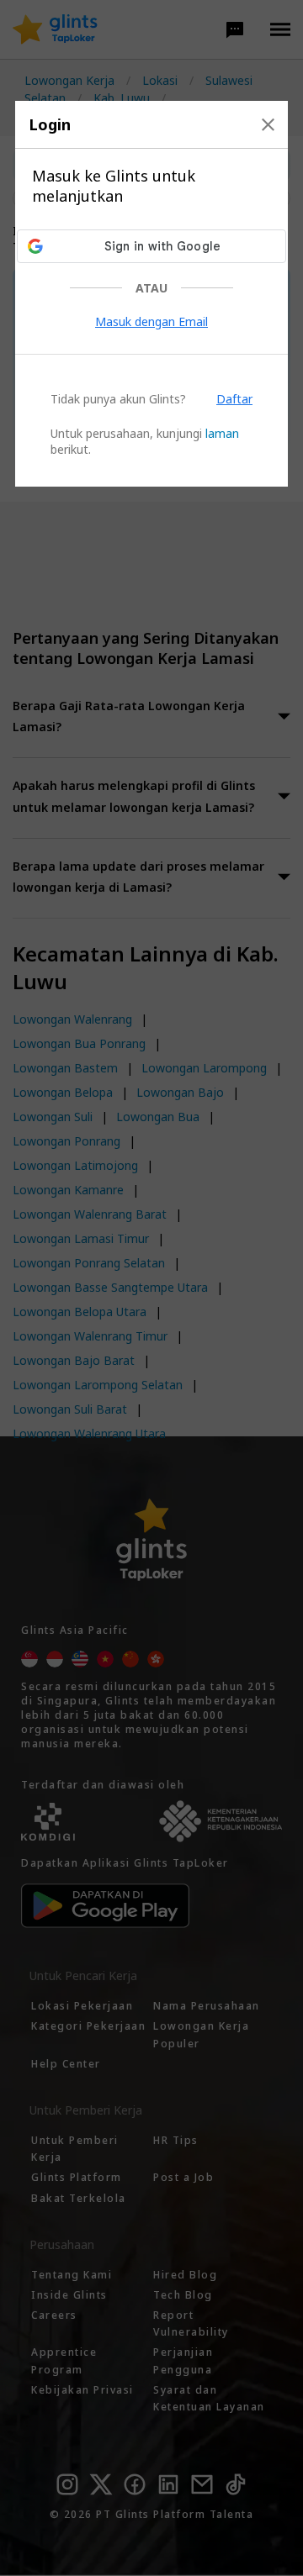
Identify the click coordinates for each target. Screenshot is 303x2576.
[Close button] (268, 124)
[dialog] (151, 294)
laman (222, 433)
